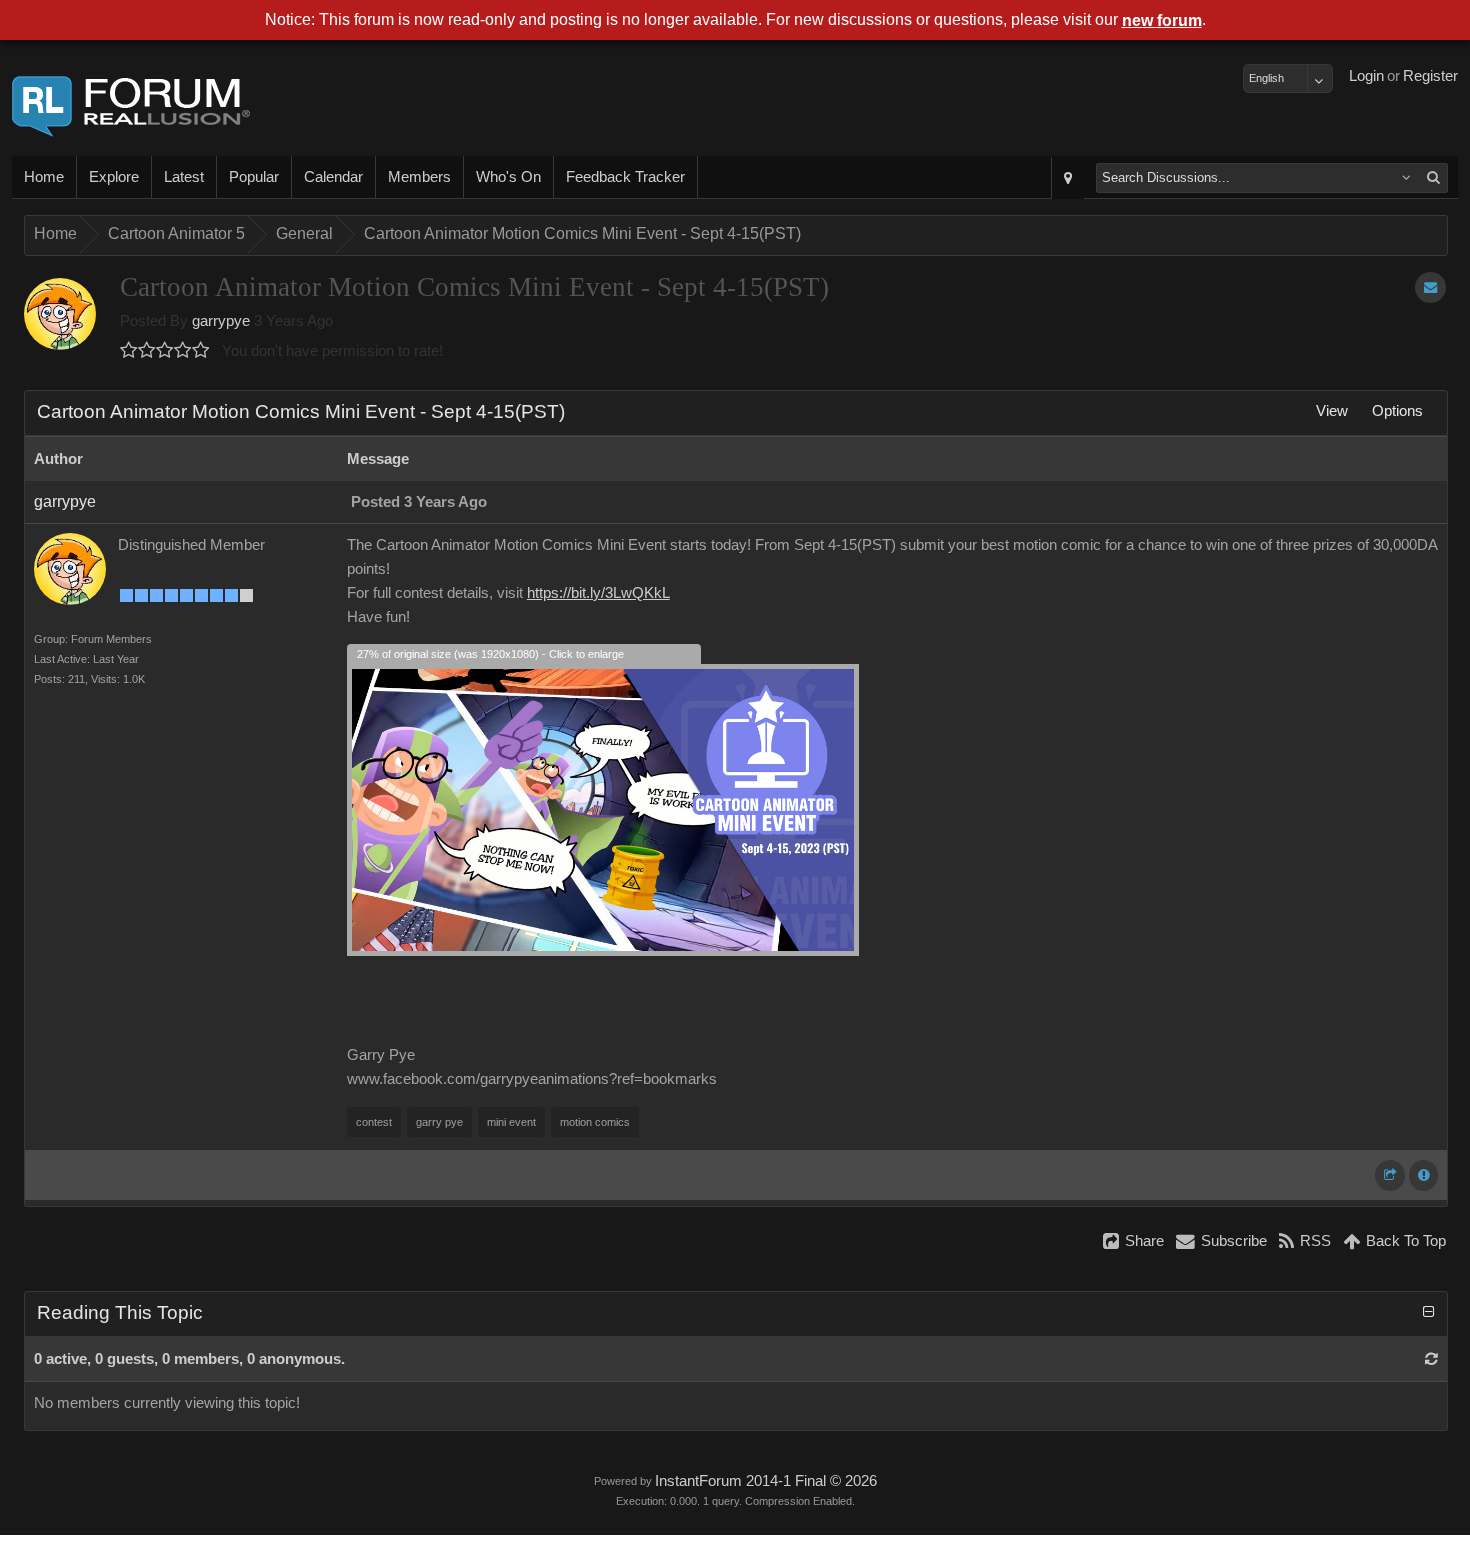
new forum (1162, 20)
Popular (254, 177)
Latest (184, 177)
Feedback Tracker (625, 177)
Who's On (508, 177)
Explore (114, 177)
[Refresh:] (1431, 1359)
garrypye (221, 321)
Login (1366, 76)
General (304, 233)
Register (1430, 76)
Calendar (333, 177)
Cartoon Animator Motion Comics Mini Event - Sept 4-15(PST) (582, 233)
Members (419, 177)
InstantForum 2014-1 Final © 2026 (766, 1481)
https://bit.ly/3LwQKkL (598, 593)
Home (44, 177)
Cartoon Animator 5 (176, 233)
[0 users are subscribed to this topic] (1430, 287)
